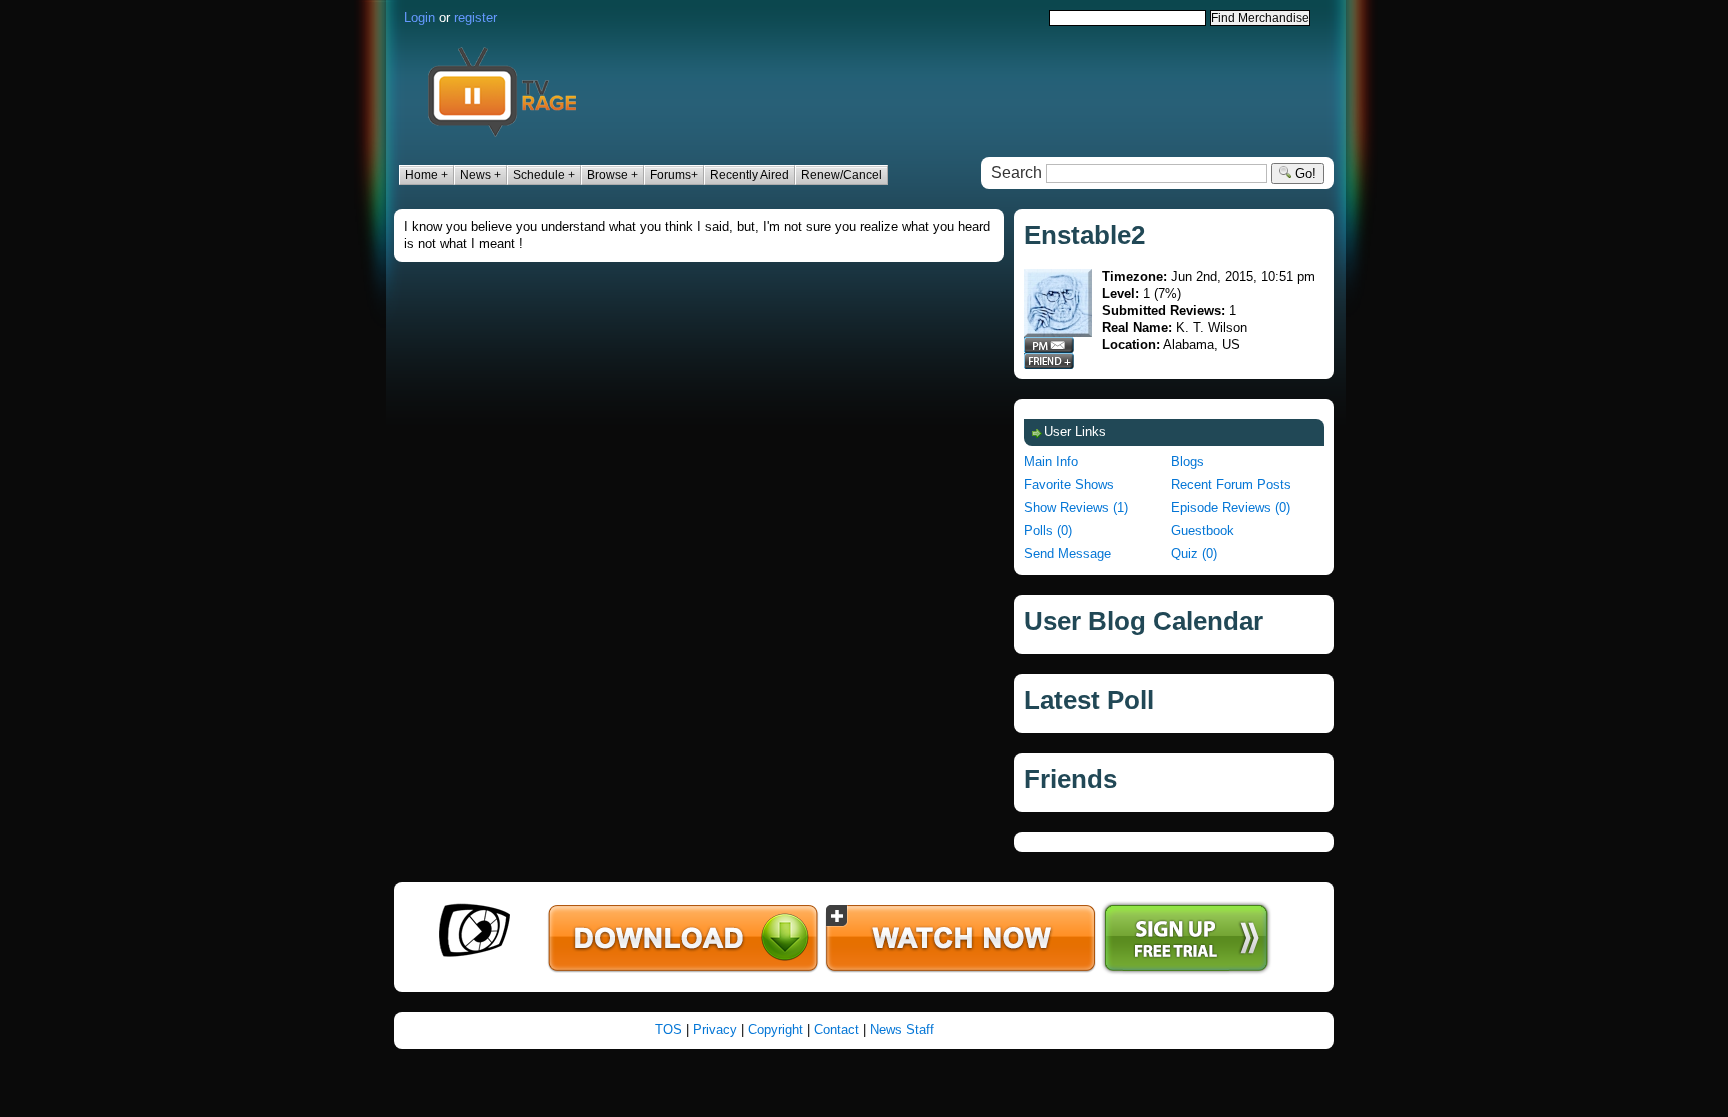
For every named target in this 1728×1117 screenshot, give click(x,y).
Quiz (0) (1194, 553)
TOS (668, 1029)
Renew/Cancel (841, 175)
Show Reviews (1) (1076, 507)
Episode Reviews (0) (1230, 507)
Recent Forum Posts (1231, 484)
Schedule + (544, 175)
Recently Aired (749, 175)
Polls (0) (1048, 530)
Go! (1303, 173)
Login (419, 17)
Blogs (1187, 461)
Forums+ (674, 175)
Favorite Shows (1069, 484)
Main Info (1051, 461)
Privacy (715, 1029)
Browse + (612, 175)
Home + (426, 175)
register (475, 17)
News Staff (902, 1029)
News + (480, 175)
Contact (836, 1029)
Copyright (775, 1029)
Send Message (1067, 553)
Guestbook (1202, 530)
